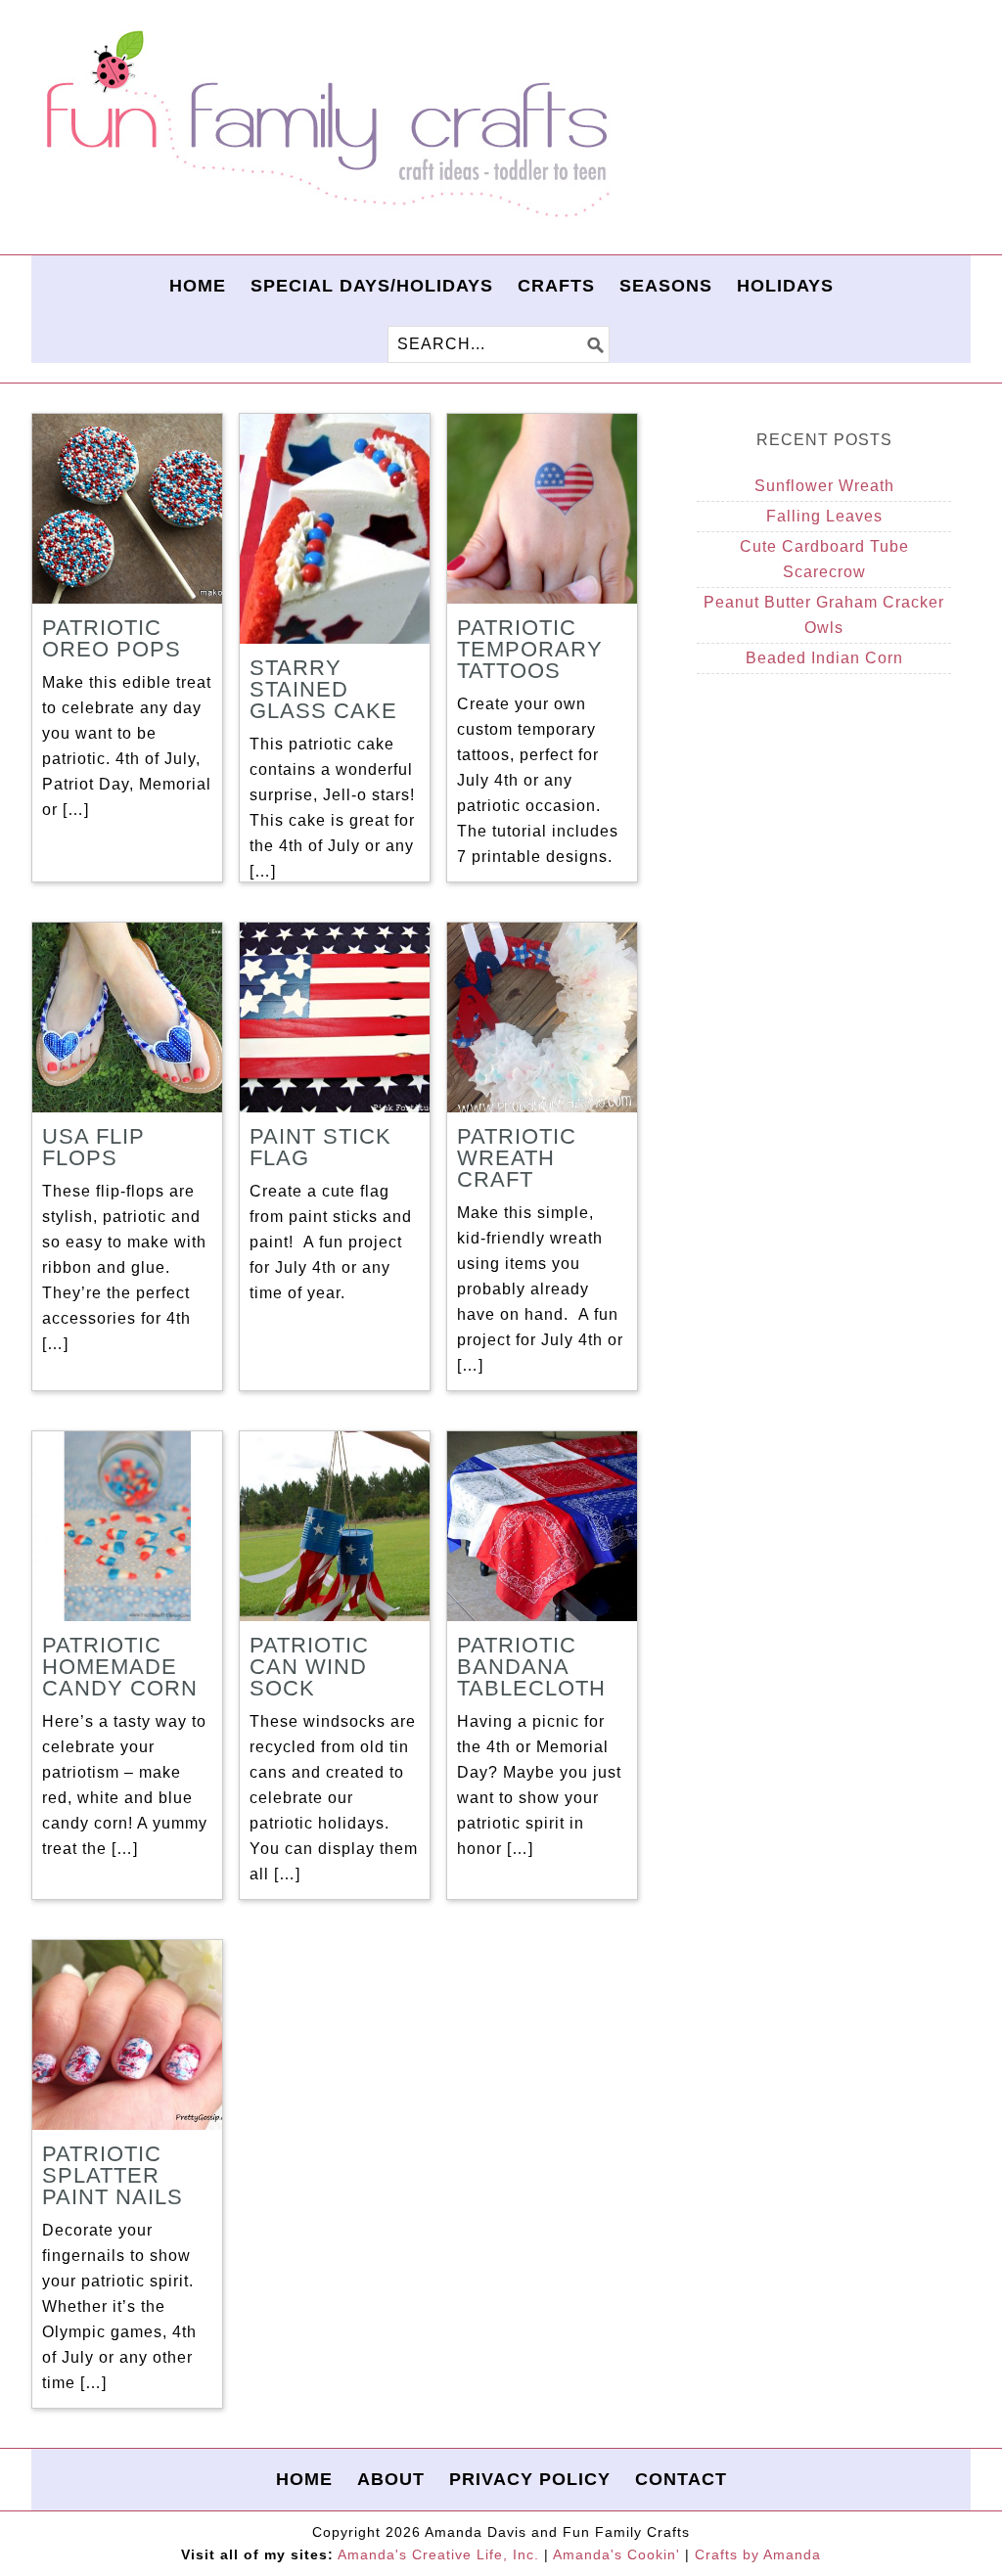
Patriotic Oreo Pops (112, 638)
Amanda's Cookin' (616, 2554)
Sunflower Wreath (824, 486)
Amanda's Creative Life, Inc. (438, 2554)
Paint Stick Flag (320, 1147)
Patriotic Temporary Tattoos (530, 649)
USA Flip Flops (93, 1147)
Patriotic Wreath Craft (517, 1158)
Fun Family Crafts (325, 125)
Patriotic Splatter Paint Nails (113, 2175)
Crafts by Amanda (758, 2554)
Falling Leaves (824, 516)
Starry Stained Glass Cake (323, 689)
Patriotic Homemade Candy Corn (120, 1667)
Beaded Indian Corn (824, 658)
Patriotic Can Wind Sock (309, 1667)
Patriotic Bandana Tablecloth (531, 1667)
